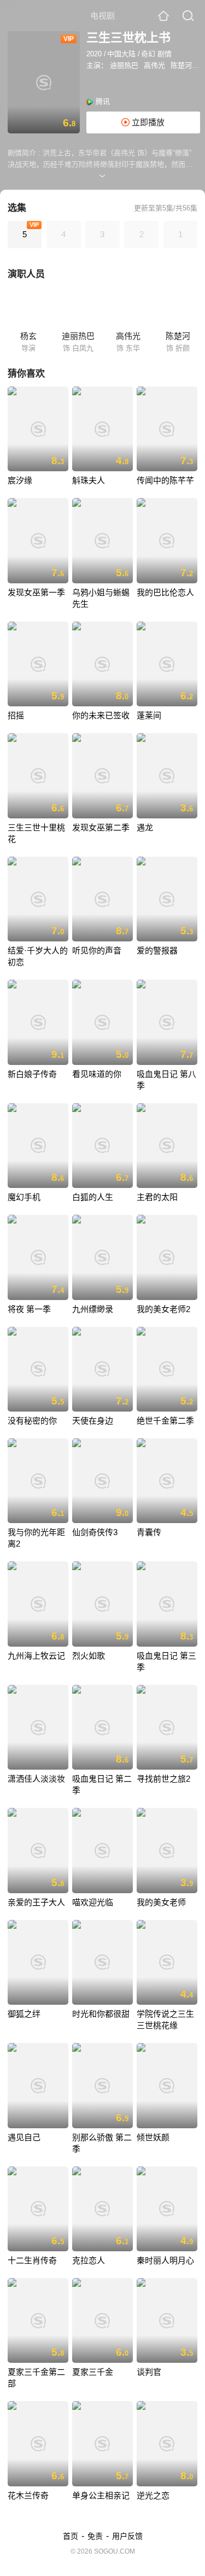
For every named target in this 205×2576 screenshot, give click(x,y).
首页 (71, 2536)
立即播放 (147, 122)
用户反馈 (127, 2536)
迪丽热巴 (124, 65)
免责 (95, 2536)
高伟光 (154, 65)
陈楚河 (181, 65)
